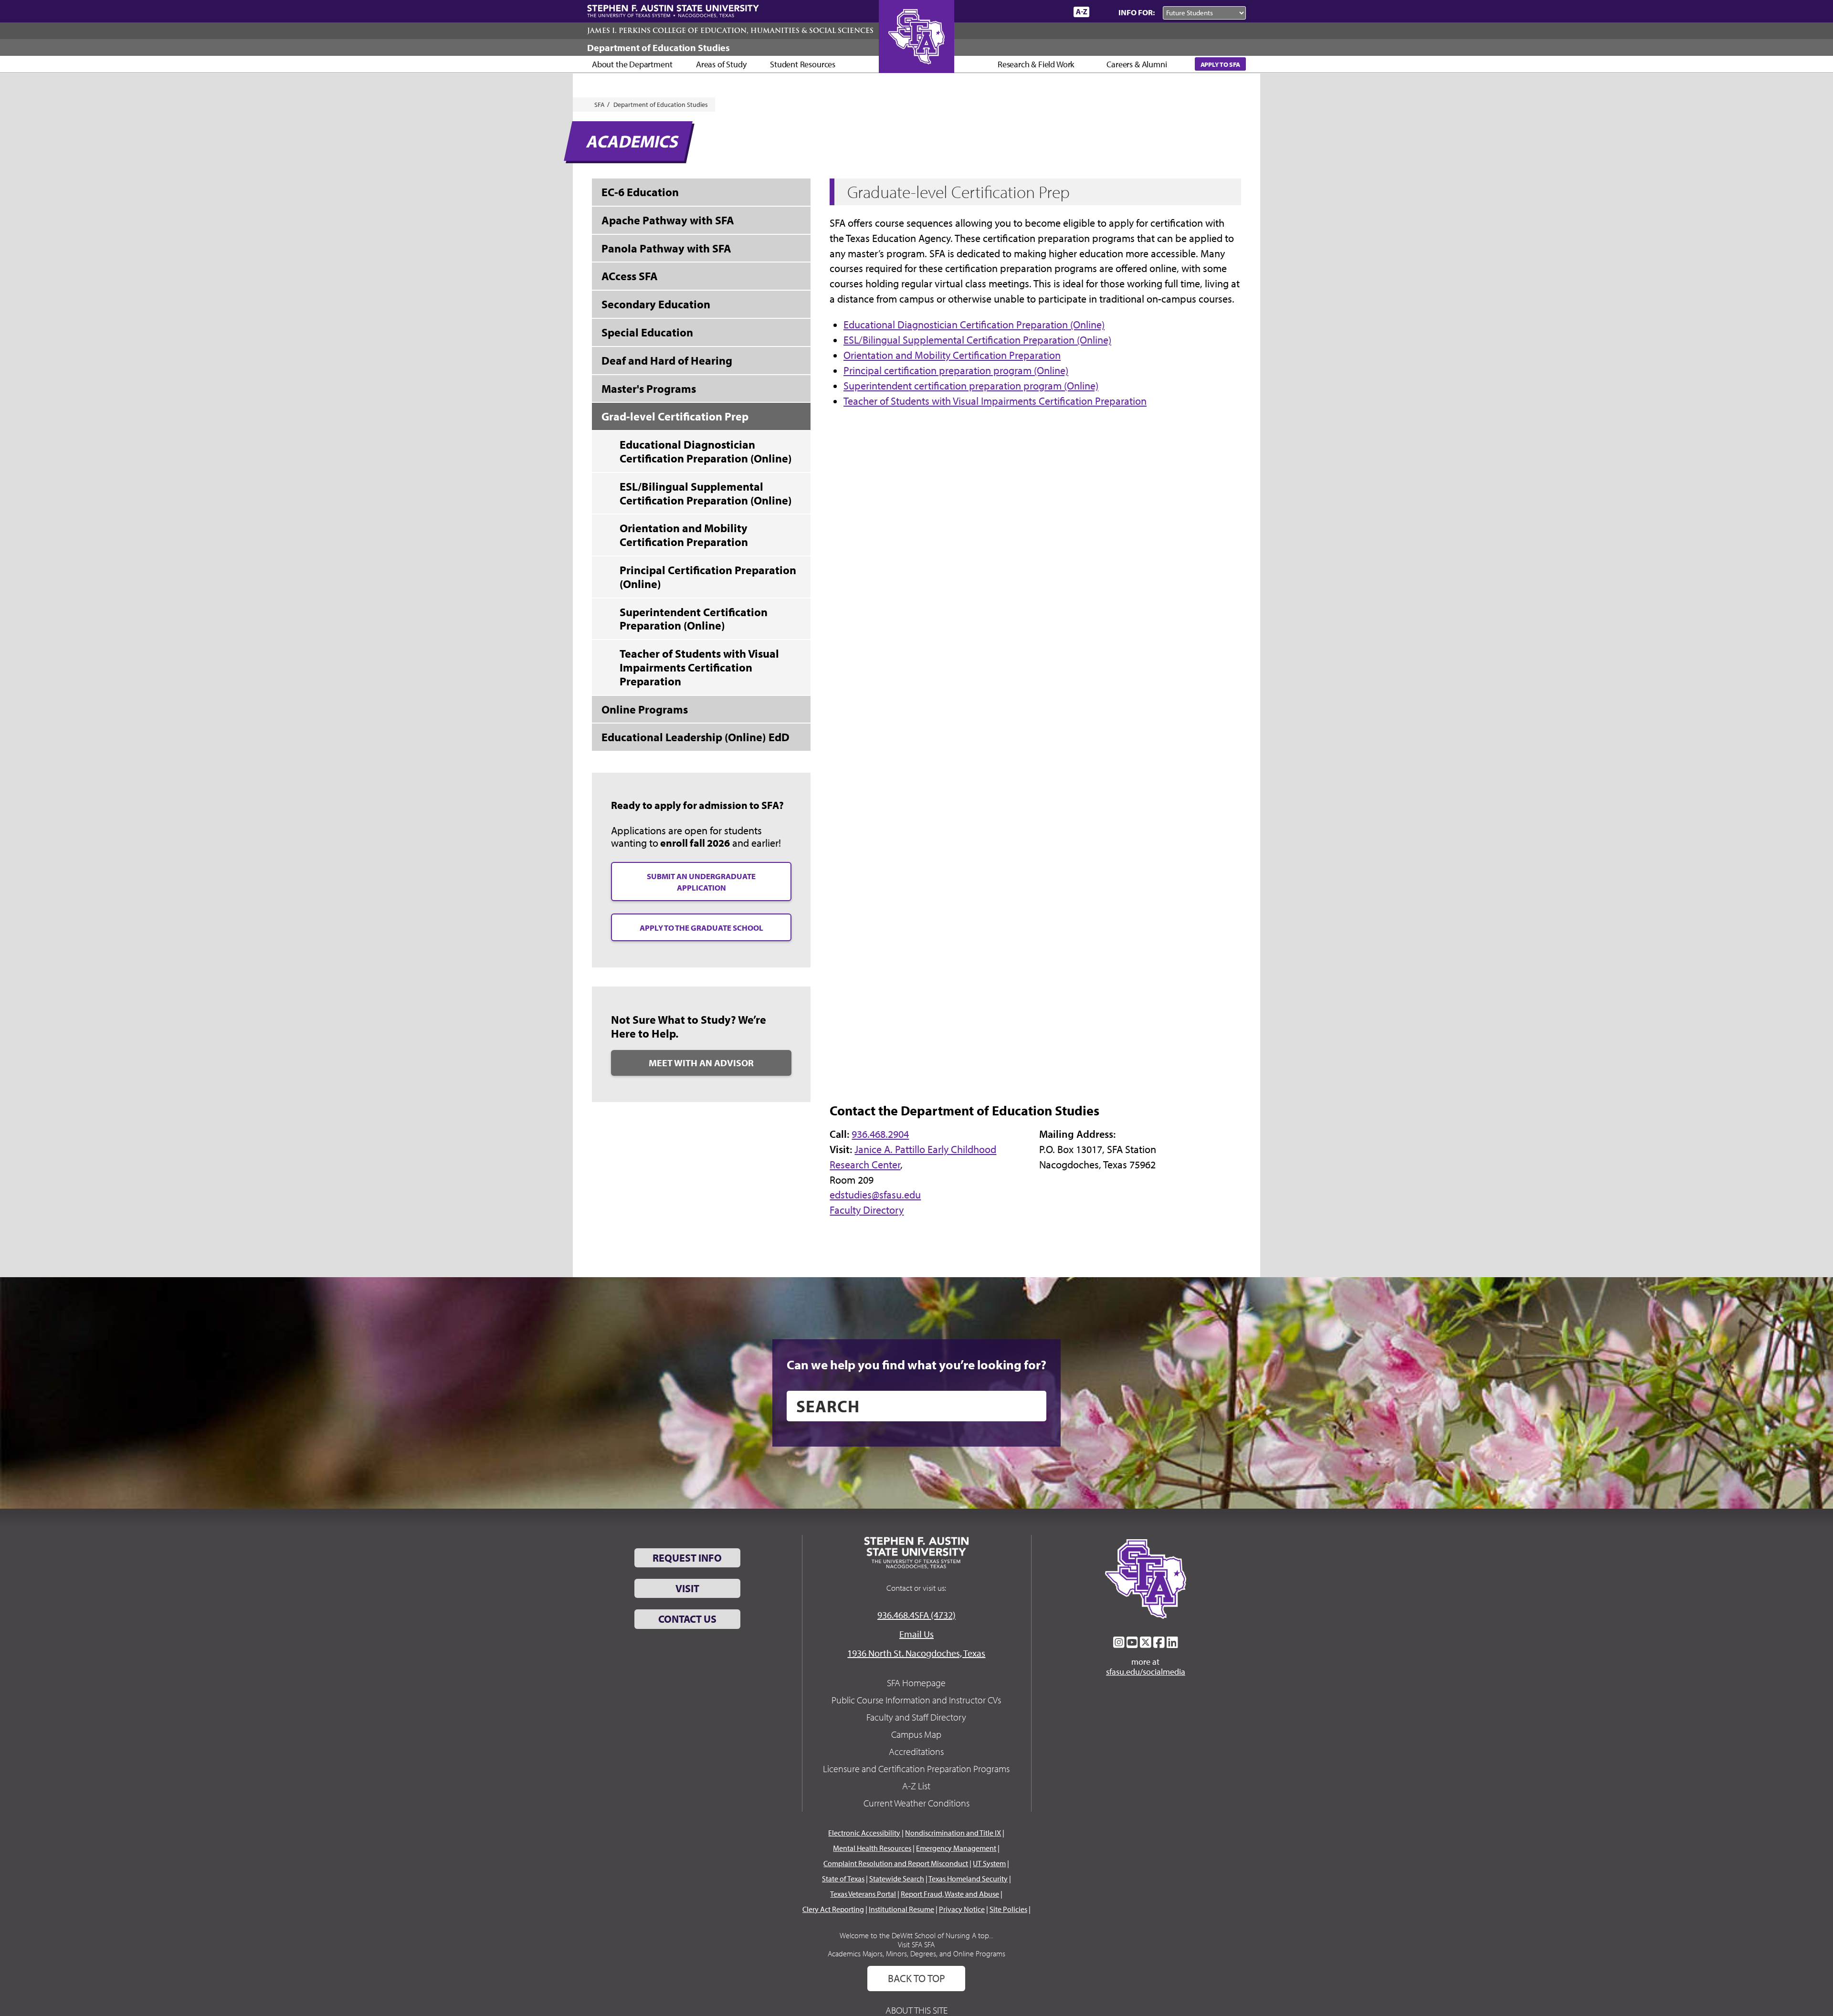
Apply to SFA (1220, 64)
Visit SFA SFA (916, 1944)
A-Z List (916, 1786)
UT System (989, 1863)
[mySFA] (1055, 12)
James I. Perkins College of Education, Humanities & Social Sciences (730, 31)
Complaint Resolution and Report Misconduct (896, 1863)
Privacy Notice (962, 1909)
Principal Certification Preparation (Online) (708, 577)
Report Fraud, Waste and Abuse (950, 1894)
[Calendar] (1030, 12)
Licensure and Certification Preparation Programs (916, 1769)
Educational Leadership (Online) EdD (695, 737)
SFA (600, 105)
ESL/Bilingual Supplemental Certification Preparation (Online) (977, 340)
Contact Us (687, 1619)
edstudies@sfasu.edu (875, 1195)
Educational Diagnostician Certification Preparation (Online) (974, 325)
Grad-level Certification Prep (675, 416)
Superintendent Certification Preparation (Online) (694, 619)
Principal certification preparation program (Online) (956, 370)
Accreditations (916, 1751)
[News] (1011, 11)
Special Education (647, 332)
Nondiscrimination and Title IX (953, 1833)
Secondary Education (656, 304)
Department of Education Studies (658, 47)
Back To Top (916, 1978)
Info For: (1137, 12)
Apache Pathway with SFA (668, 220)
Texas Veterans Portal (863, 1894)
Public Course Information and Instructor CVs (916, 1700)
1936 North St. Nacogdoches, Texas (916, 1653)
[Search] (1102, 12)
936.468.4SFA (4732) (916, 1615)
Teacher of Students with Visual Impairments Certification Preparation (995, 401)
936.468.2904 (880, 1134)
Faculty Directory (867, 1210)
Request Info (687, 1558)
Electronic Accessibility (864, 1833)
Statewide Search (897, 1879)
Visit (687, 1588)
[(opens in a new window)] (1119, 1642)
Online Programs (645, 709)
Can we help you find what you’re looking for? (916, 1365)
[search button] (1032, 1406)
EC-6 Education (640, 192)
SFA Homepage (916, 1683)
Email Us (916, 1634)
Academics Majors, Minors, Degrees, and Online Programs (916, 1953)
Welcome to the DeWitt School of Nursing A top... (916, 1935)
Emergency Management (956, 1848)
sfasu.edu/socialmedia (1146, 1672)
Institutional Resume (901, 1909)
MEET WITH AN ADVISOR (701, 1063)
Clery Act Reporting (833, 1909)
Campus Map (916, 1734)
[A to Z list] (1081, 12)
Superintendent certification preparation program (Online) (971, 386)
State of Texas (843, 1879)
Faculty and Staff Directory (916, 1717)
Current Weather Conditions (916, 1803)
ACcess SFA (630, 276)
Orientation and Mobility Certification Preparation (952, 355)
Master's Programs (649, 388)
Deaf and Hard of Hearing (667, 360)
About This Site (916, 2010)
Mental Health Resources (872, 1848)
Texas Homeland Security (968, 1879)
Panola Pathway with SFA (666, 248)
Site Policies (1008, 1909)
